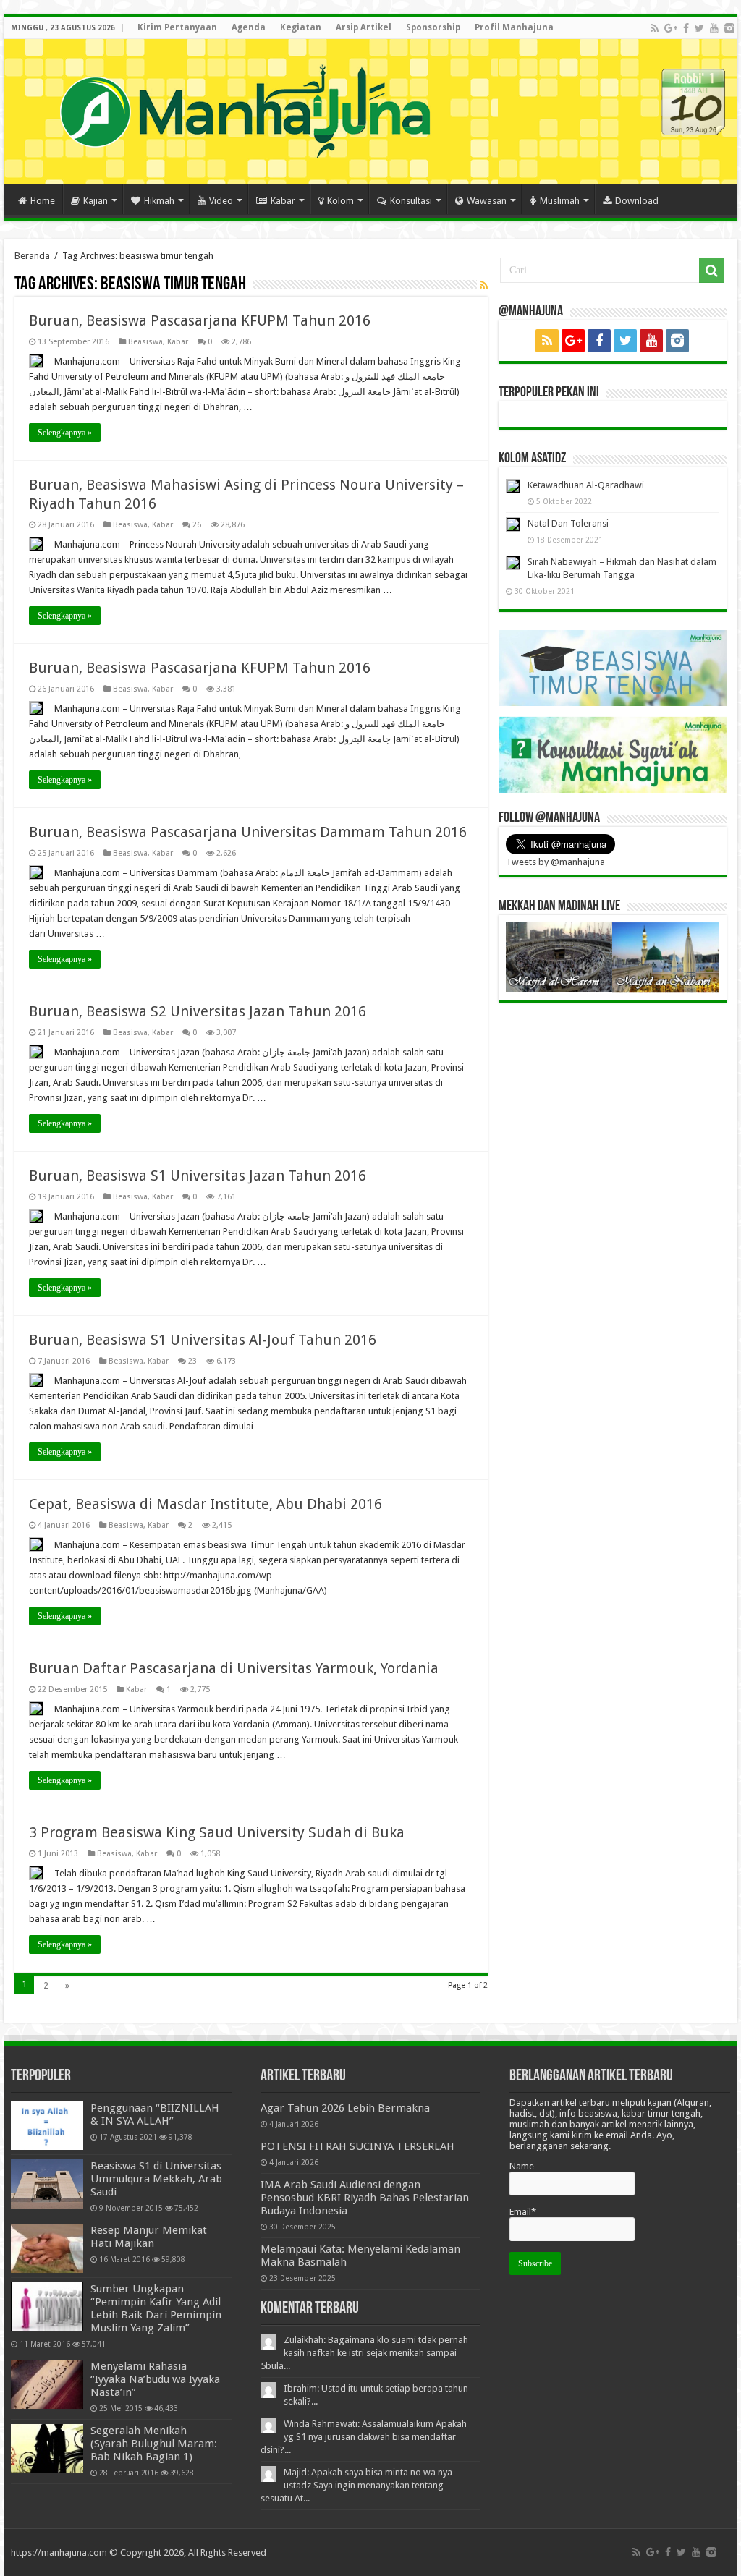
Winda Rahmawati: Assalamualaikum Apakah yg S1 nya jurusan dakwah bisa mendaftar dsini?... (364, 2437)
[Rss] (655, 28)
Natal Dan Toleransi (568, 523)
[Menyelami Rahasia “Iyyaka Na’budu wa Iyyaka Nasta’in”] (47, 2384)
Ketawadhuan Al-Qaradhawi (586, 485)
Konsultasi (411, 201)
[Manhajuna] (245, 109)
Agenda (249, 27)
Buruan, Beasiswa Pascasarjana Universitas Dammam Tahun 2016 (248, 832)
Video (221, 201)
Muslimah (560, 201)
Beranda (32, 256)
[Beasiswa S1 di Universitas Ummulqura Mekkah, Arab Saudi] (47, 2184)
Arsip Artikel (364, 27)
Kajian (96, 201)
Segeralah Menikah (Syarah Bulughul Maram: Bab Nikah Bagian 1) (154, 2444)
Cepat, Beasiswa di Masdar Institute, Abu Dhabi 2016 (206, 1504)
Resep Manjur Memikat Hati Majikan (149, 2237)
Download (637, 201)
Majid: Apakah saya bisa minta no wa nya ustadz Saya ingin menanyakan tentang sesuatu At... (356, 2485)
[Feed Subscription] (484, 285)
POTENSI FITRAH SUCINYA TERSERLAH (357, 2146)
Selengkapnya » (65, 433)
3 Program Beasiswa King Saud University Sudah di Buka (217, 1832)
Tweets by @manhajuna (555, 862)
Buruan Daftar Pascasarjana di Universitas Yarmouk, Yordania (234, 1668)
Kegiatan (301, 27)
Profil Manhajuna (514, 27)
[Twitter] (699, 28)
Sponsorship (433, 27)
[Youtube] (714, 28)
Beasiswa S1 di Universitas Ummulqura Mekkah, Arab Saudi (156, 2179)
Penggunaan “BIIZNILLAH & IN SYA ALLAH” (155, 2114)
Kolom (340, 201)
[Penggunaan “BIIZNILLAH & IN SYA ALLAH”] (47, 2126)
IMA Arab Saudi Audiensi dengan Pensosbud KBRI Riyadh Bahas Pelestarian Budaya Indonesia (365, 2198)
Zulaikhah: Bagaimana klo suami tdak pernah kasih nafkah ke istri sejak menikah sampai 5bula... (364, 2353)
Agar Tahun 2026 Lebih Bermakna (345, 2108)
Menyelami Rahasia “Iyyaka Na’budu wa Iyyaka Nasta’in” (155, 2379)
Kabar (283, 201)
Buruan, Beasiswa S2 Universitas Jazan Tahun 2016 (198, 1011)
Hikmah (159, 201)
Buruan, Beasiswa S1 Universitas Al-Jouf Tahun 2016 (203, 1340)
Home (43, 201)
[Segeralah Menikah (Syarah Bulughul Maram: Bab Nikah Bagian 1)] (47, 2449)
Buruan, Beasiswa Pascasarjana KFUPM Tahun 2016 (200, 320)
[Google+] (671, 28)
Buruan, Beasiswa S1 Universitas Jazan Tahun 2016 (198, 1176)
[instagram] (729, 28)
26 (197, 525)
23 (192, 1361)
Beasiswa (145, 342)
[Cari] (711, 271)
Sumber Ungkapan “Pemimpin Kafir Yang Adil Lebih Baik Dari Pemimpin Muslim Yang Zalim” (156, 2308)
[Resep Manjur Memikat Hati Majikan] (47, 2248)
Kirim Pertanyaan (177, 27)
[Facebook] (686, 28)
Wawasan (487, 201)
